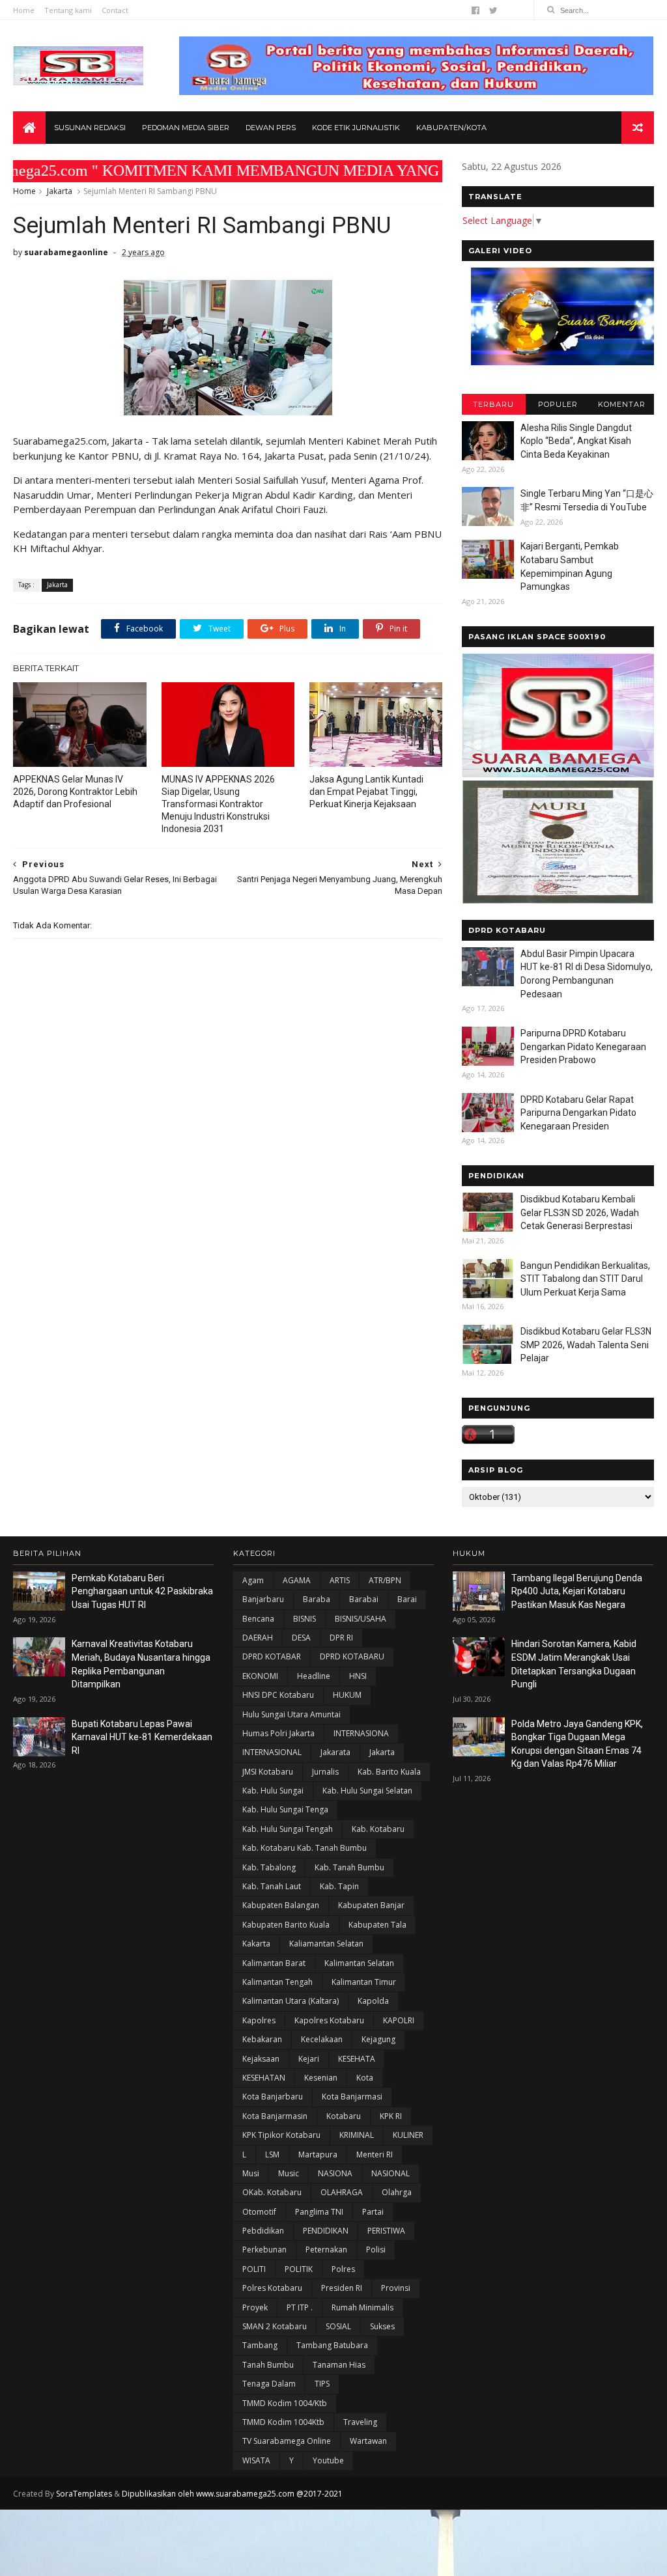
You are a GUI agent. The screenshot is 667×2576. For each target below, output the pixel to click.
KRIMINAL (357, 2135)
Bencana (258, 1619)
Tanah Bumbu (268, 2365)
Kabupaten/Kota (451, 128)
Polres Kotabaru (272, 2288)
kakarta (256, 1944)
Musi (251, 2173)
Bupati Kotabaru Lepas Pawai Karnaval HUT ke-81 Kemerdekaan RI (142, 1737)
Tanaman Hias (339, 2365)
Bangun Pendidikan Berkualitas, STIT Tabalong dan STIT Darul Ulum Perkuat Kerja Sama (585, 1279)
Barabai (364, 1599)
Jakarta (60, 191)
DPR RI (341, 1638)
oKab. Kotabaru (272, 2192)
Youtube (328, 2460)
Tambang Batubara (332, 2345)
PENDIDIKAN (326, 2231)
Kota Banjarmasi (352, 2097)
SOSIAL (338, 2326)
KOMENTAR (622, 404)
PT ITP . (300, 2307)
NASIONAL (390, 2173)
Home (24, 10)
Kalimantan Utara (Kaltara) (291, 2001)
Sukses (382, 2326)
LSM (272, 2154)
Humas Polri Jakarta (278, 1733)
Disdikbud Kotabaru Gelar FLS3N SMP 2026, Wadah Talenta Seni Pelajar (586, 1345)
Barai (407, 1599)
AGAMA (297, 1580)
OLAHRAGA (342, 2192)
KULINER (408, 2135)
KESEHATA (357, 2059)
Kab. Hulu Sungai (273, 1791)
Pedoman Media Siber (186, 128)
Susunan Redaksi (90, 128)
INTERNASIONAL (272, 1752)
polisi (376, 2250)
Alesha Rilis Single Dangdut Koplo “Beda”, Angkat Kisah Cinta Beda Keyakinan (576, 441)
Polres (343, 2269)
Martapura (318, 2154)
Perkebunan (264, 2250)
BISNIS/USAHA (361, 1619)
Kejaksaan (261, 2059)
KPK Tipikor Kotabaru (281, 2135)
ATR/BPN (385, 1580)
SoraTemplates (84, 2494)
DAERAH (258, 1638)
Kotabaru (344, 2116)
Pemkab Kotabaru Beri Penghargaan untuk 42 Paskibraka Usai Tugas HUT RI (142, 1591)
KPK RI (391, 2116)
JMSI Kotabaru (268, 1772)
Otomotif (259, 2212)
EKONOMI (260, 1676)
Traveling (360, 2422)
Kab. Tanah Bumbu (349, 1867)
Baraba (317, 1599)
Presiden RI (342, 2288)
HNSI (358, 1676)
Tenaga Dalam (269, 2384)
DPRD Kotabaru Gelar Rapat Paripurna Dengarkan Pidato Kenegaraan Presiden (578, 1113)
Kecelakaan (322, 2039)
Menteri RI (375, 2154)
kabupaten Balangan (281, 1905)
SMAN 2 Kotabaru (275, 2326)
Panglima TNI (319, 2212)
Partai (373, 2212)
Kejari (309, 2059)
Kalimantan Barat (274, 1963)
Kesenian (321, 2078)
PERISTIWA (386, 2231)
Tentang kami (68, 10)
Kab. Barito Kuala (389, 1772)
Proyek (255, 2307)
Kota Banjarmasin (275, 2116)
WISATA (256, 2460)
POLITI (254, 2269)
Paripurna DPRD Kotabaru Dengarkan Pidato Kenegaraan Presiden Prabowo (583, 1046)
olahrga (397, 2192)
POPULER (558, 404)
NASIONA (335, 2173)
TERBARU (493, 404)
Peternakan (326, 2250)
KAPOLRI (399, 2020)
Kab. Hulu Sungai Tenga (285, 1809)
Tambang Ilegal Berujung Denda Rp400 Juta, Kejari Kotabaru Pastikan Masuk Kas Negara (577, 1591)
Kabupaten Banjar (371, 1905)
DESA (301, 1638)
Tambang (260, 2345)
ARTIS (340, 1580)
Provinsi (396, 2288)
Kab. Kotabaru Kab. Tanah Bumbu (305, 1848)
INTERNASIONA (361, 1733)
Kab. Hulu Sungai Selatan (367, 1791)
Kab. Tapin (339, 1886)
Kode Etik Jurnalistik (356, 128)
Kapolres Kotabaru (329, 2020)
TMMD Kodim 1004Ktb (283, 2422)
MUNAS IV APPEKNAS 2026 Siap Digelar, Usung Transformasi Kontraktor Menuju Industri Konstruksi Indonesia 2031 (218, 804)
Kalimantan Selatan (359, 1963)
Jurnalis (325, 1772)
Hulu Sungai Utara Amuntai (291, 1714)
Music (289, 2173)
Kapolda (373, 2001)
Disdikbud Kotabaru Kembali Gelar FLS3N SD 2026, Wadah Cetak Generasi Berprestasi (580, 1212)
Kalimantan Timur (364, 1982)
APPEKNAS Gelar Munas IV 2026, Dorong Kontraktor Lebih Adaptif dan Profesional (75, 792)
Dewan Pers (271, 128)
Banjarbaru (263, 1599)
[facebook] (475, 10)
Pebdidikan (263, 2231)
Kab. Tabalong (269, 1867)
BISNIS (305, 1619)
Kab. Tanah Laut (272, 1886)
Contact (115, 10)
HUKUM (347, 1695)
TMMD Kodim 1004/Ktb (285, 2403)
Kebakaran (262, 2039)
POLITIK (299, 2269)
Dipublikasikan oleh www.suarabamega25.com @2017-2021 (232, 2494)
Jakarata (335, 1752)
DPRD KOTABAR (272, 1656)
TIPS (322, 2384)
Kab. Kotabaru (378, 1829)
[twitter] (493, 10)
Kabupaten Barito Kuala (286, 1925)
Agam (253, 1580)
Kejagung (378, 2039)
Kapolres (259, 2020)
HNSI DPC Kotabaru (278, 1695)
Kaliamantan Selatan (326, 1944)
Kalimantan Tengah (277, 1982)
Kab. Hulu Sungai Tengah (288, 1829)
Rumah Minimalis (362, 2307)
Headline (314, 1676)
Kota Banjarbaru (273, 2097)
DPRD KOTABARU (352, 1656)
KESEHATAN (264, 2078)
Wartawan (368, 2441)
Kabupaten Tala (377, 1925)
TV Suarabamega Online (287, 2441)
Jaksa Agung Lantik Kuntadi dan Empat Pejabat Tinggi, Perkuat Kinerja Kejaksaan (366, 792)
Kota (365, 2078)
